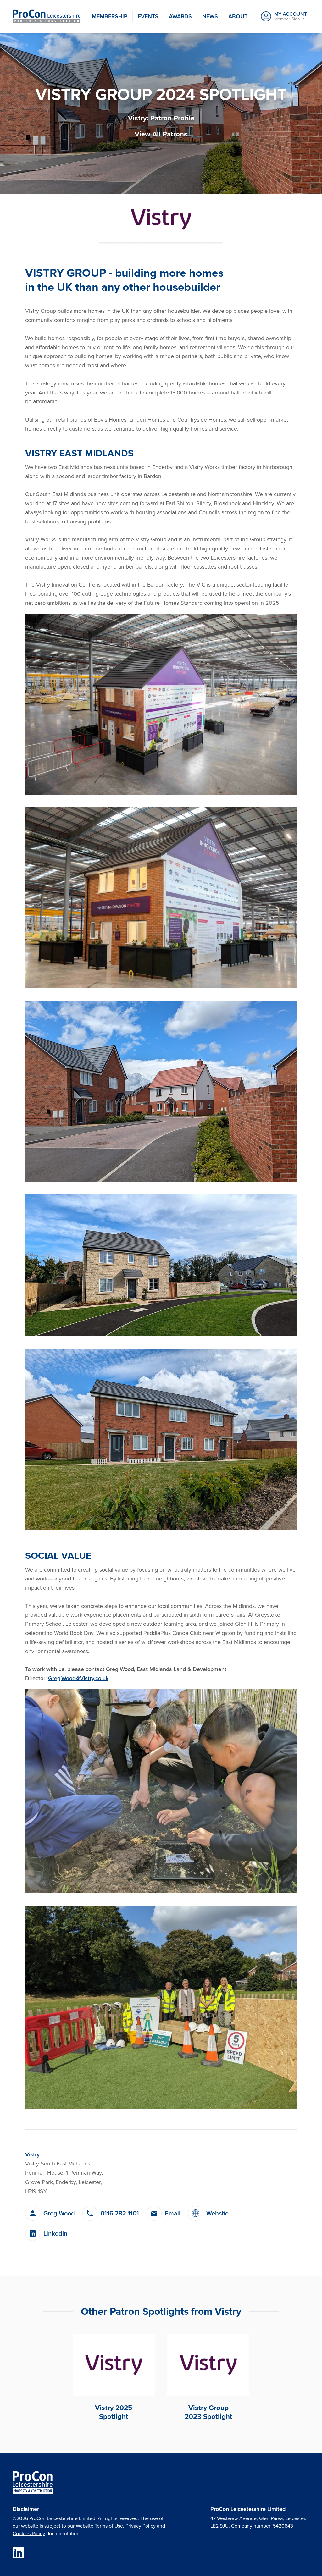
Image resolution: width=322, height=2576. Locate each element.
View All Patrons (161, 134)
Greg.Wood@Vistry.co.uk (78, 1678)
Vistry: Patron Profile (161, 118)
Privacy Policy (141, 2526)
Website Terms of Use (99, 2526)
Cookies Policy (29, 2533)
